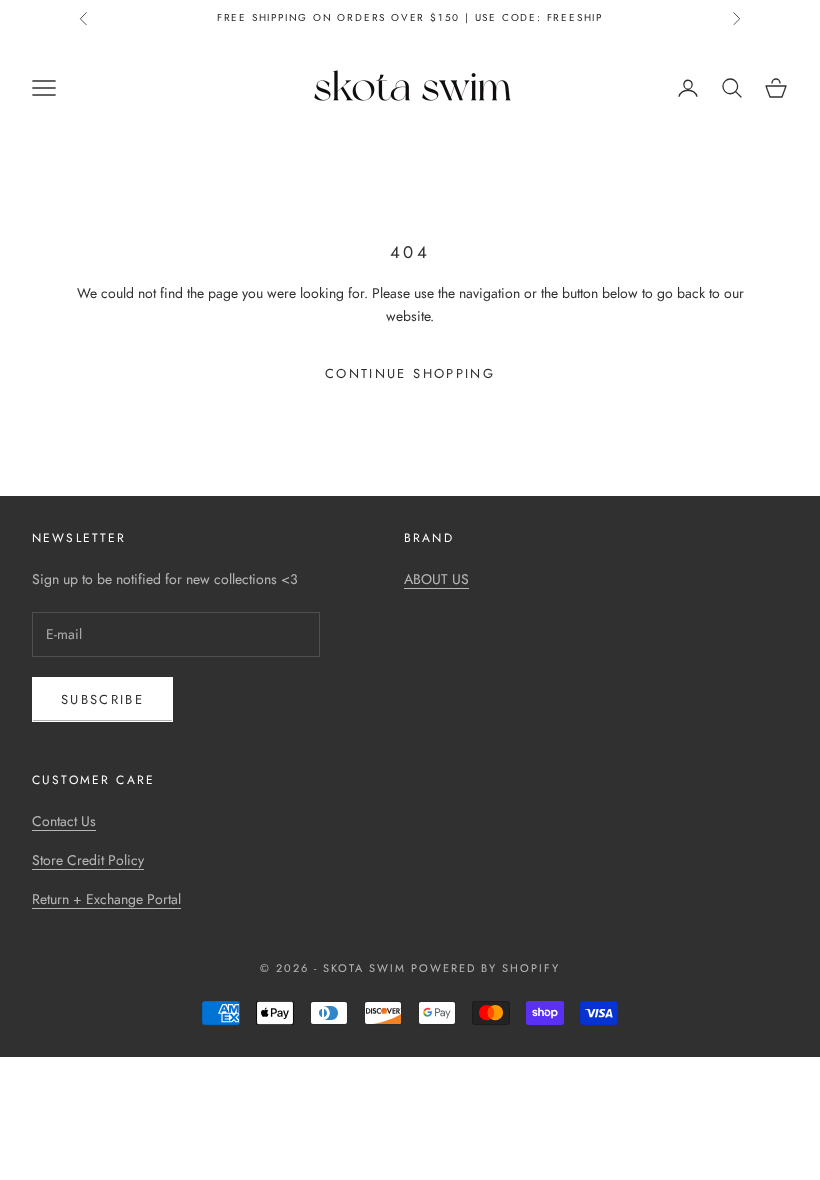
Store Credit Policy (88, 860)
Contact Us (64, 821)
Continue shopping (410, 373)
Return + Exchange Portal (106, 899)
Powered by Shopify (485, 968)
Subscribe (102, 699)
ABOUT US (436, 579)
